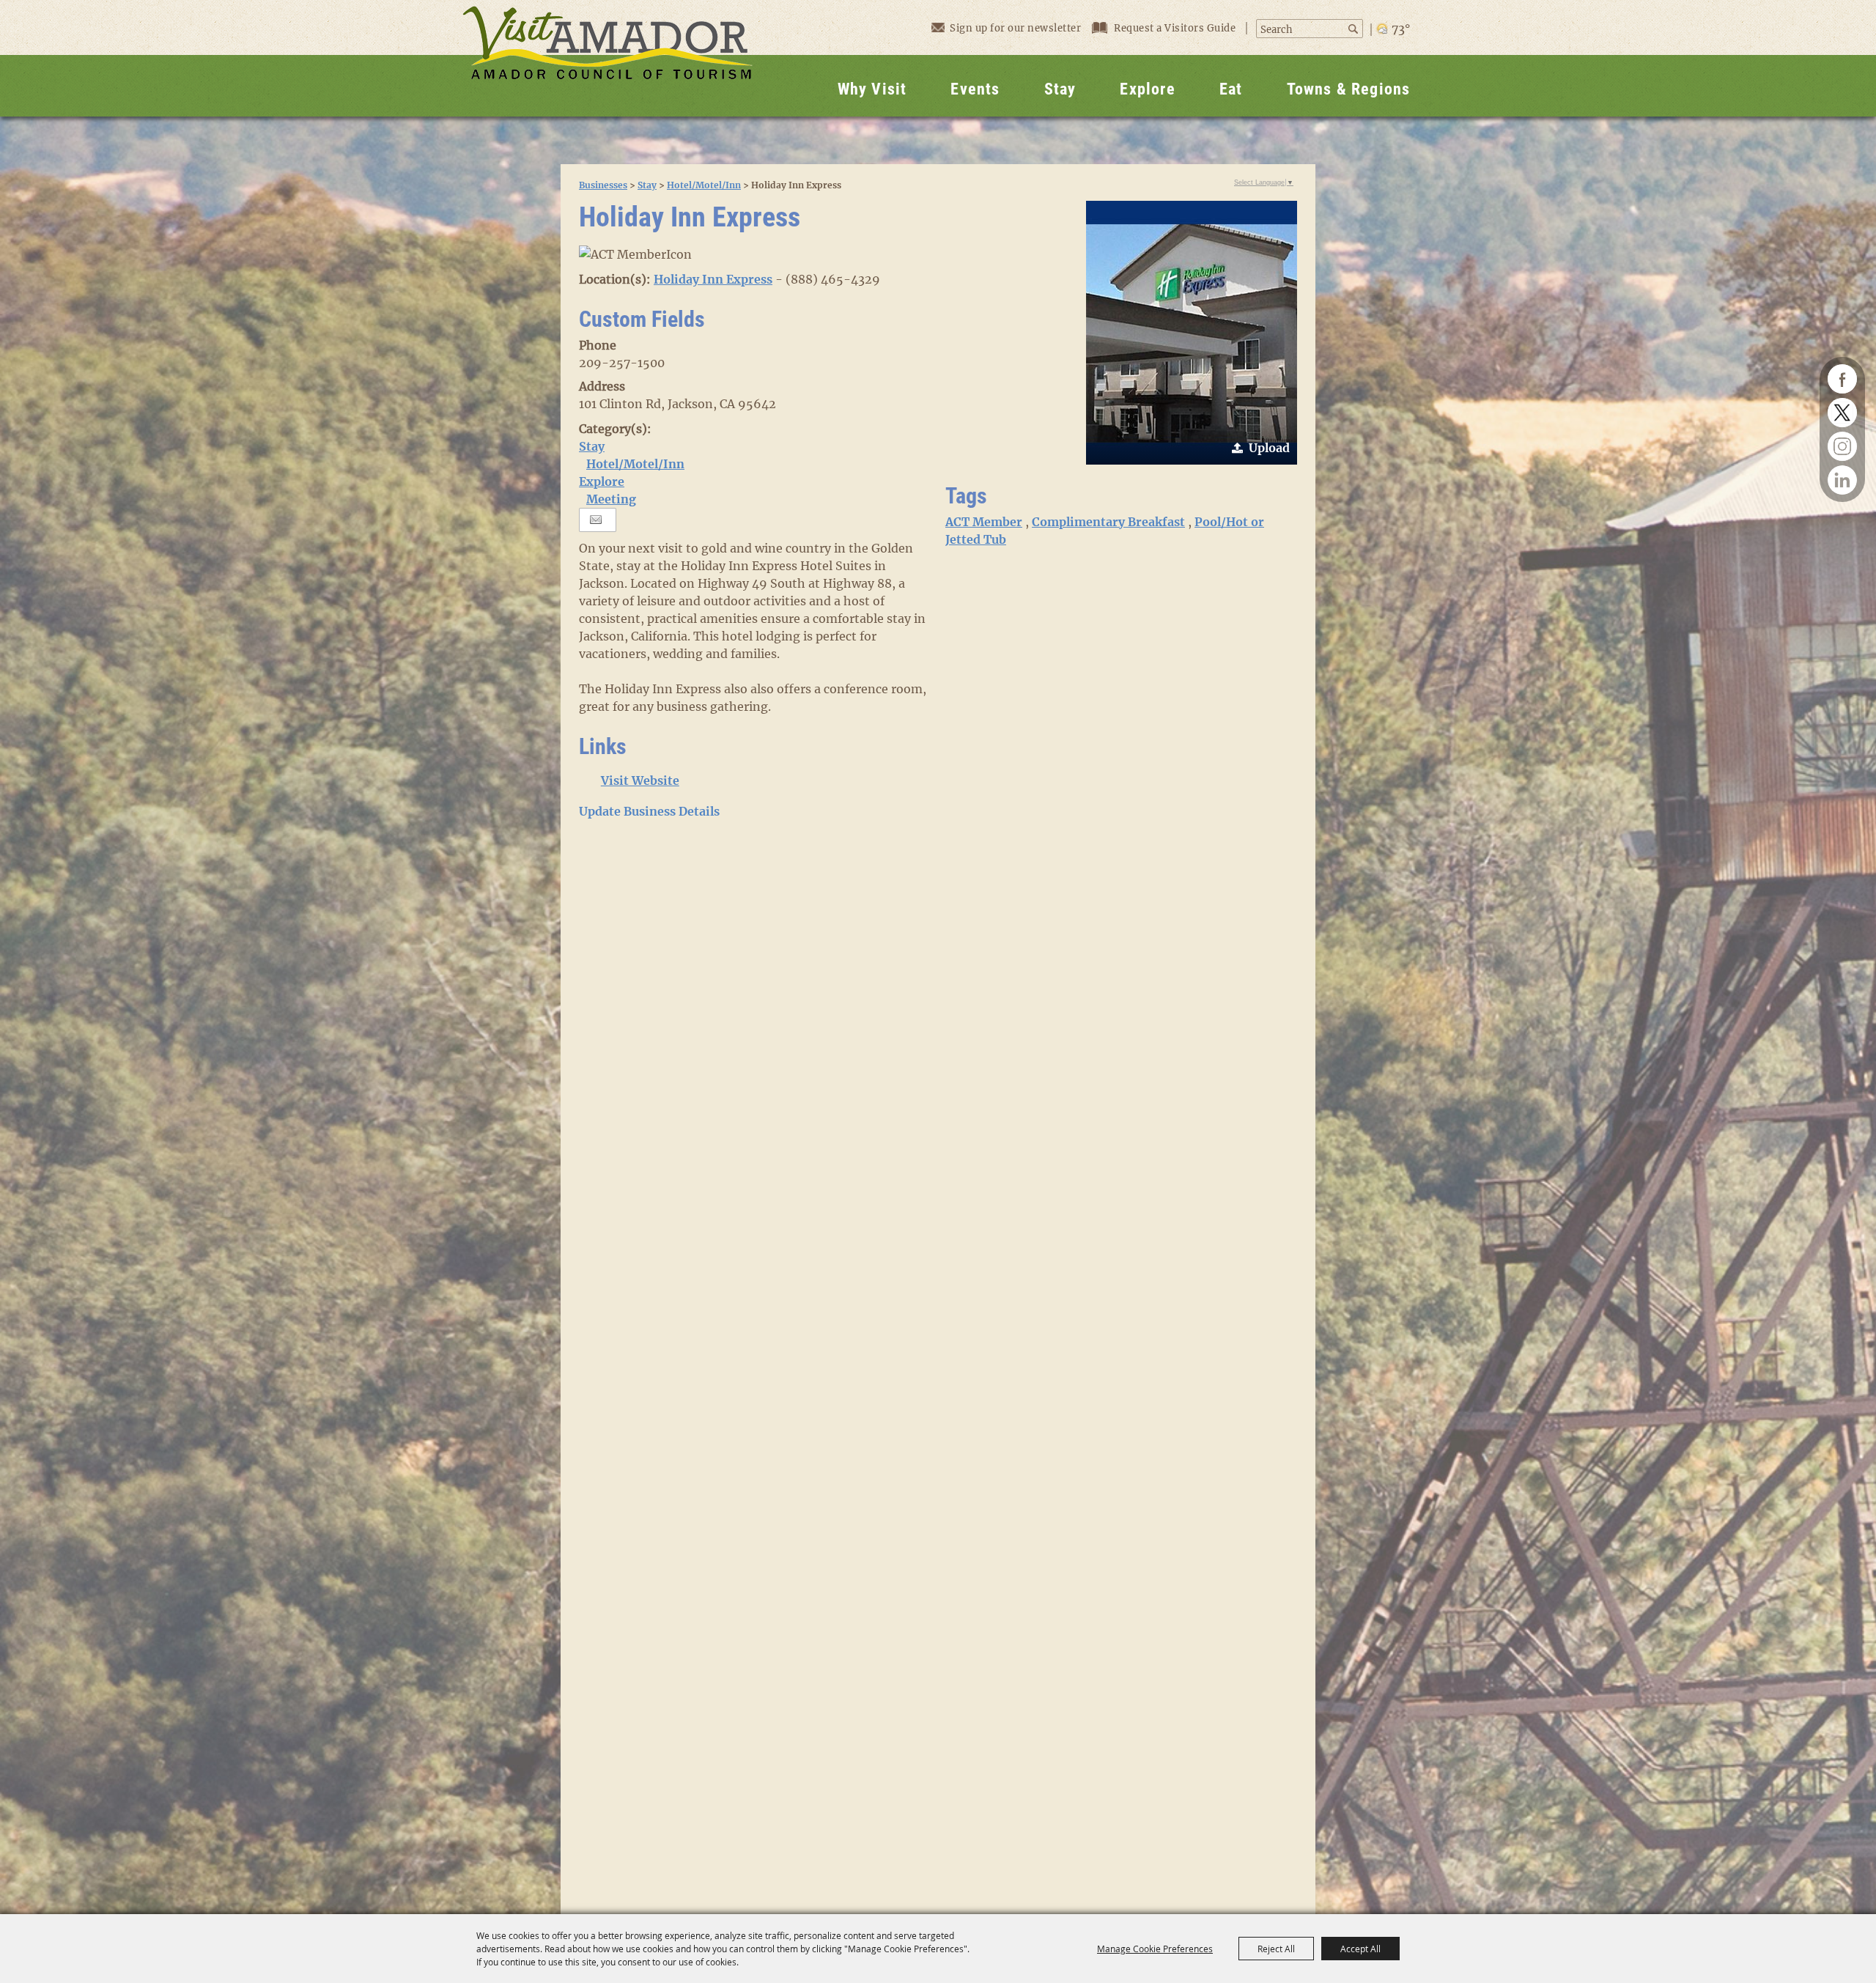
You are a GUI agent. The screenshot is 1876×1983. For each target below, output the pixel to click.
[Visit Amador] (608, 58)
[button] (1192, 333)
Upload (1269, 448)
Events (975, 89)
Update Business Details (649, 811)
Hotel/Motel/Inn (704, 185)
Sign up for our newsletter (1015, 28)
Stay (1060, 89)
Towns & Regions (1349, 89)
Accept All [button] (1360, 1949)
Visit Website (640, 780)
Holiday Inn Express (713, 279)
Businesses (603, 185)
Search (1355, 29)
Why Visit (872, 89)
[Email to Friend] (596, 520)
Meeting (611, 499)
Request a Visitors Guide (1176, 28)
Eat (1231, 89)
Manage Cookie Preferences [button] (1155, 1949)
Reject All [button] (1276, 1949)
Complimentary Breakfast (1108, 522)
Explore (1147, 89)
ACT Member (984, 522)
